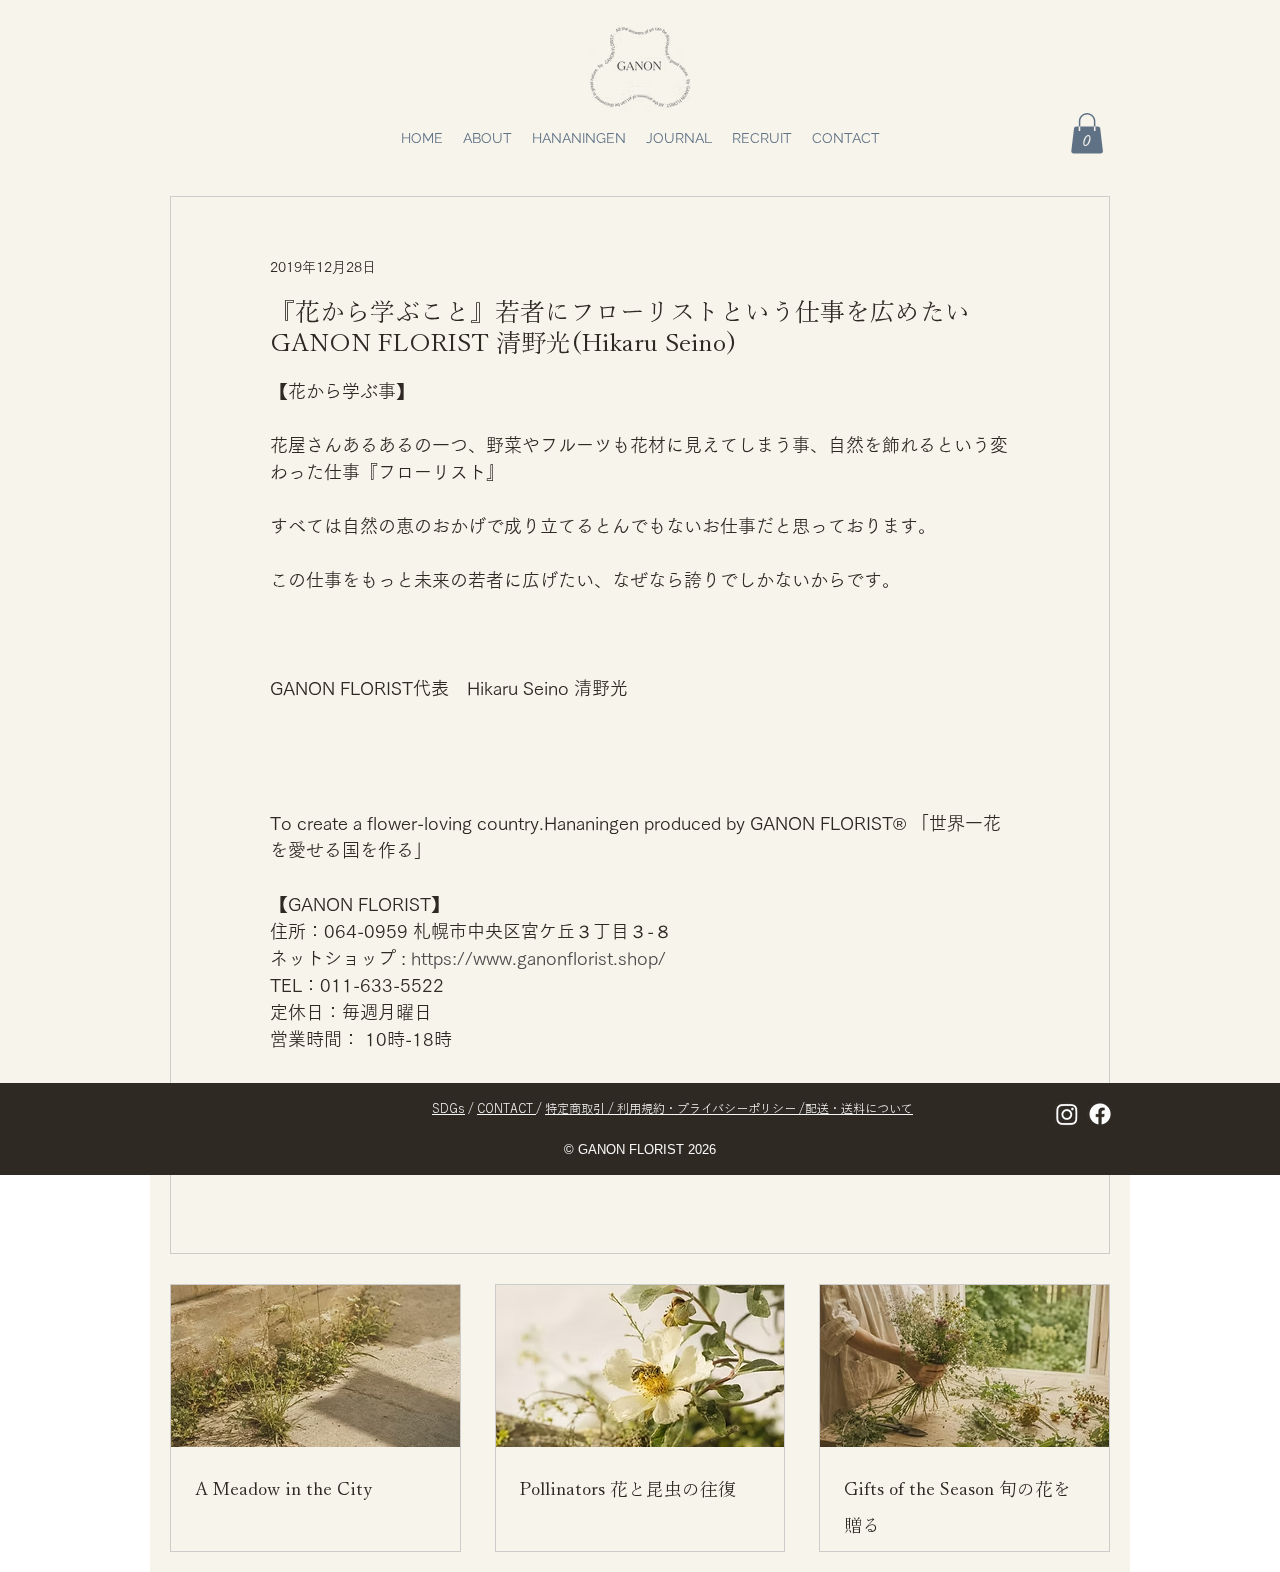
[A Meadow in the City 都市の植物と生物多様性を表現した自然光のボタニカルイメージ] (315, 1366)
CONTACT (506, 1108)
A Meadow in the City (283, 1489)
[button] (1087, 133)
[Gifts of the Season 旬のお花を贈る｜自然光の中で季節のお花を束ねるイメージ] (964, 1366)
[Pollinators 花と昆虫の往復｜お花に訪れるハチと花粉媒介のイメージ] (640, 1366)
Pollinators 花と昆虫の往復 (628, 1489)
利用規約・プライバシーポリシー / (711, 1108)
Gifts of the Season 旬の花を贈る (957, 1507)
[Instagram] (1067, 1114)
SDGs (448, 1108)
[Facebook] (1100, 1114)
